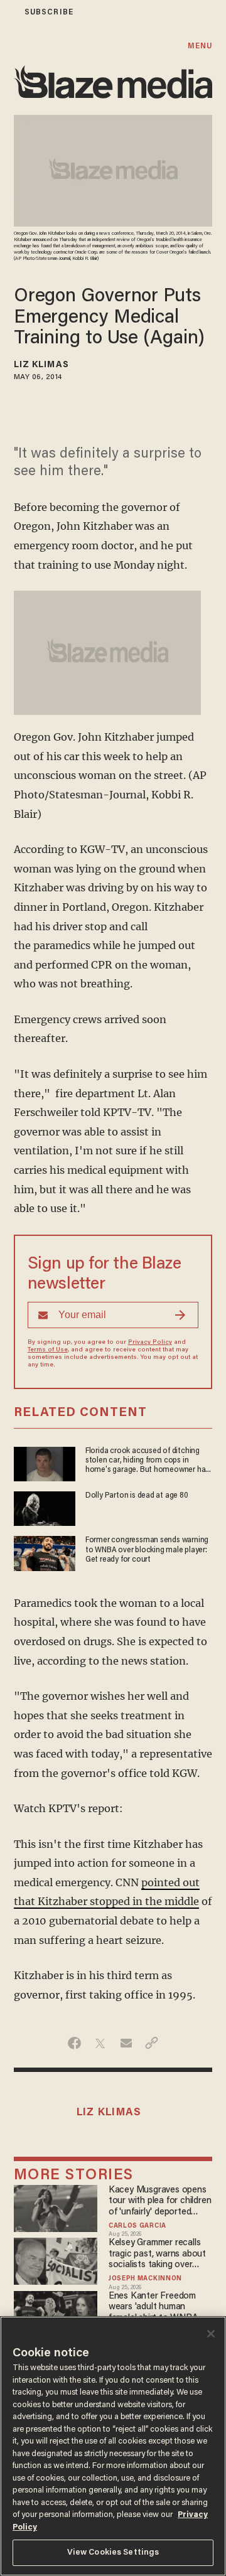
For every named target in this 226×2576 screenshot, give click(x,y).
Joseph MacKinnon (145, 2279)
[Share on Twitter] (100, 2043)
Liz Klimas (41, 365)
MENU (200, 46)
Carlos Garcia (137, 2226)
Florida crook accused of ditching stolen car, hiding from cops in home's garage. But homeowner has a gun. (147, 1462)
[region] (113, 2446)
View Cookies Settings (113, 2552)
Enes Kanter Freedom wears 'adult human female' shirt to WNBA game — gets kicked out (156, 2308)
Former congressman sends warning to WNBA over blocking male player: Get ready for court (147, 1550)
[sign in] (8, 12)
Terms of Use (48, 1350)
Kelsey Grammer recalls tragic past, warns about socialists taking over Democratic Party (157, 2254)
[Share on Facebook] (74, 2043)
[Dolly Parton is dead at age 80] (45, 1507)
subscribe (49, 12)
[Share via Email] (126, 2043)
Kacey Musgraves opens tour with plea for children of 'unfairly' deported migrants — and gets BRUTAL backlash (160, 2202)
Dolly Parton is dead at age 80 (137, 1496)
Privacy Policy (150, 1343)
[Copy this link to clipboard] (152, 2043)
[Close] (211, 2334)
